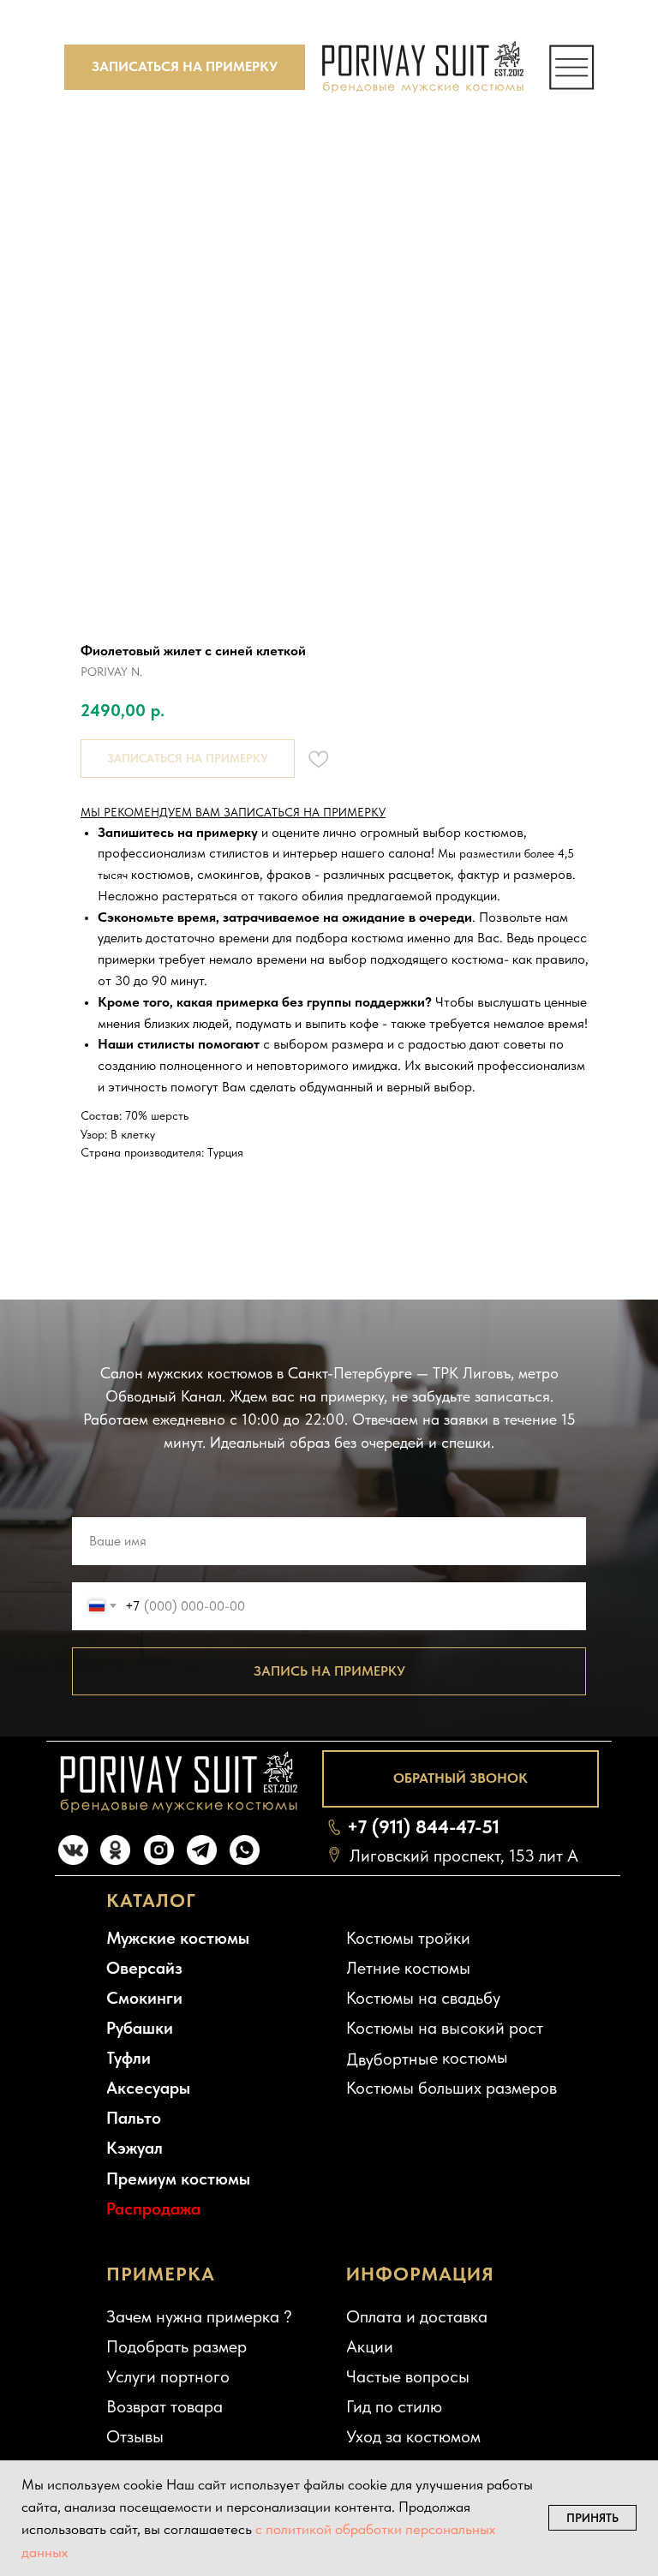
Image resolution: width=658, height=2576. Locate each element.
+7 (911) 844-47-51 (423, 1826)
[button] (185, 67)
